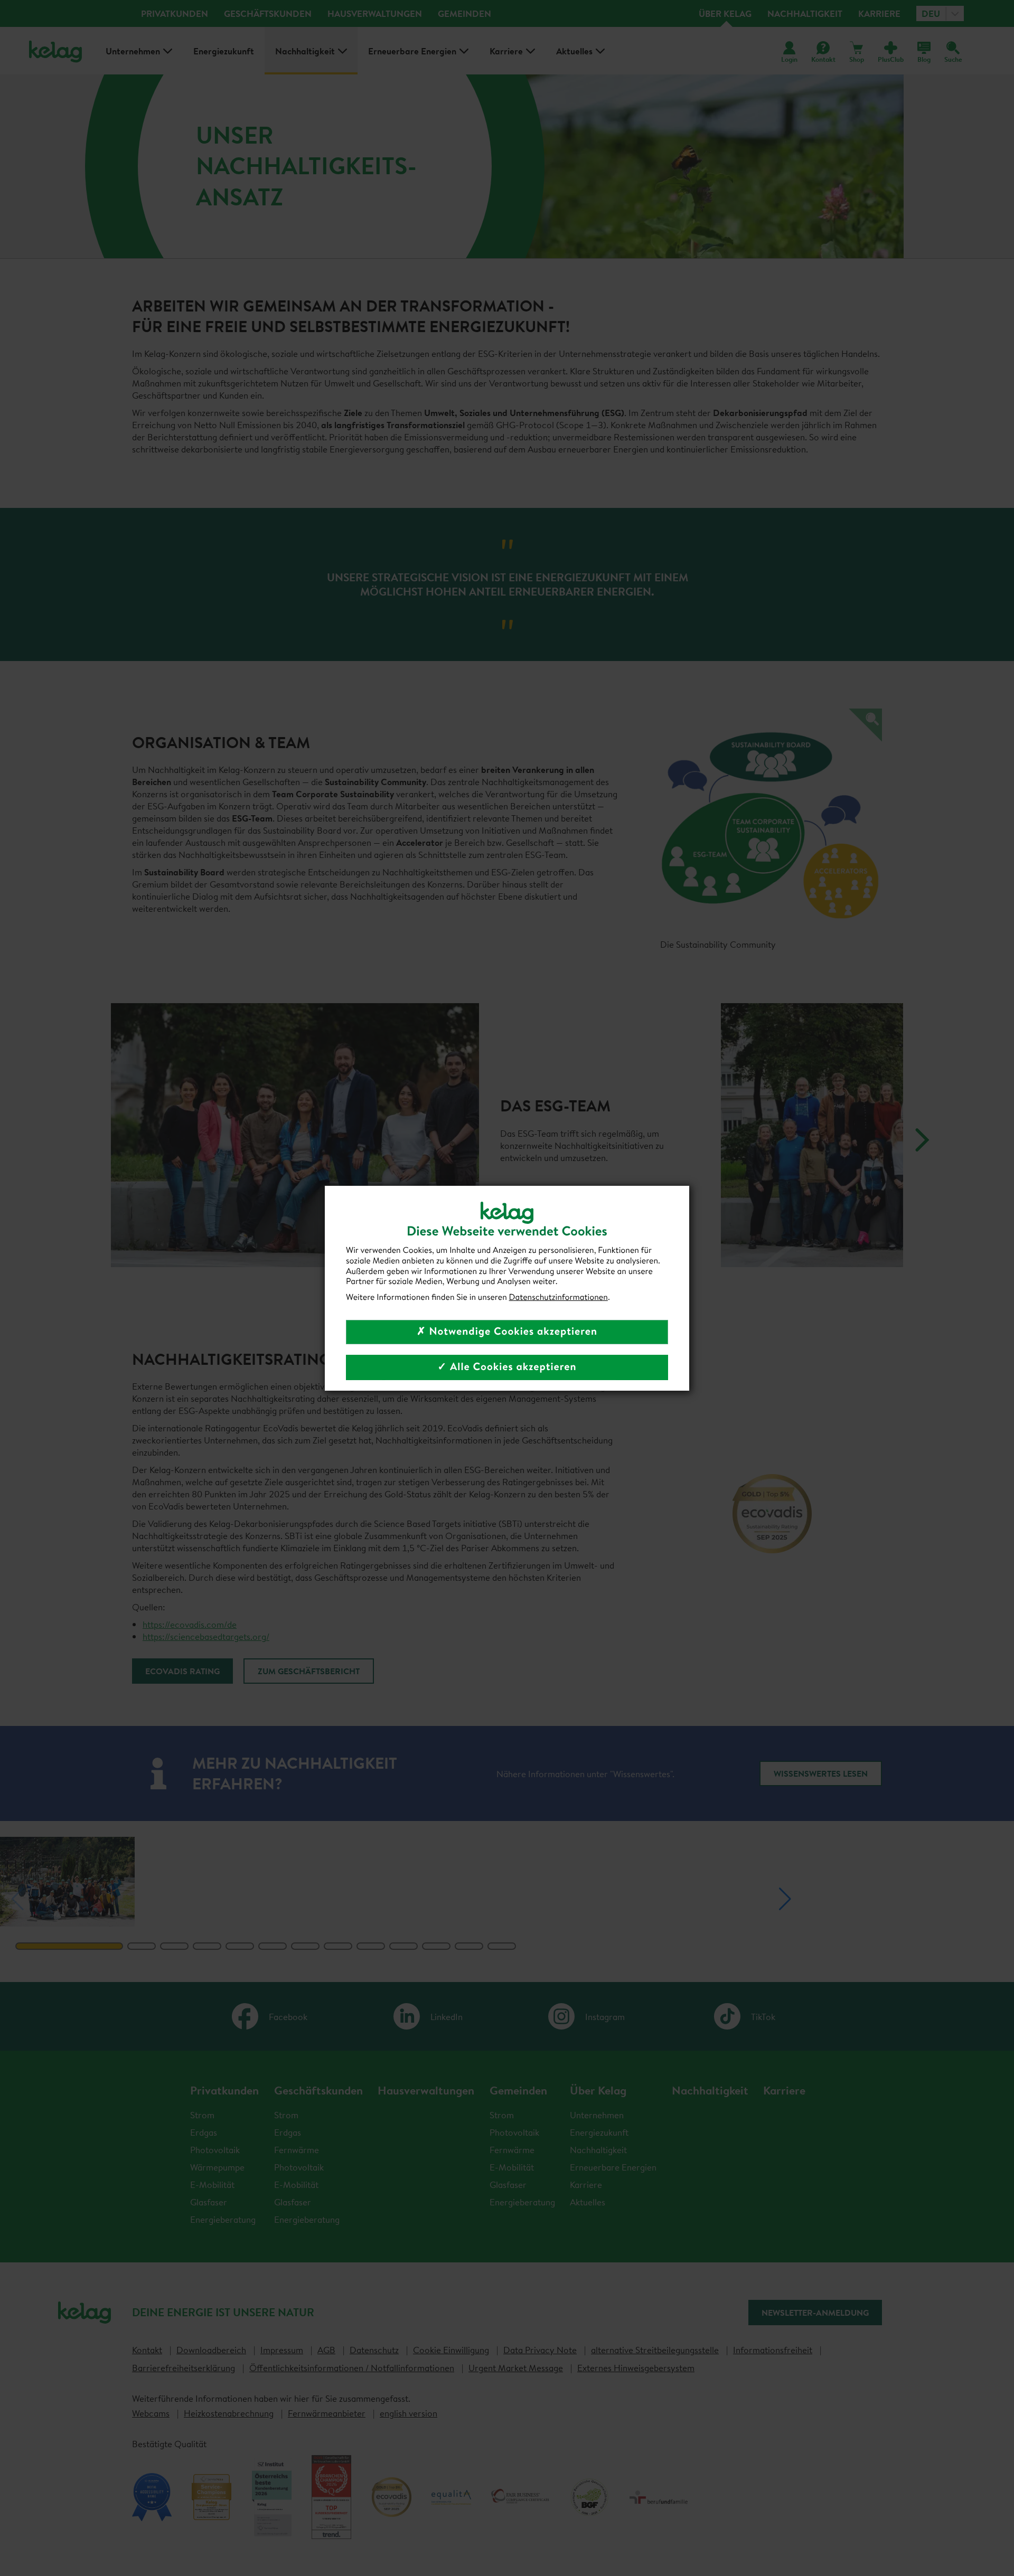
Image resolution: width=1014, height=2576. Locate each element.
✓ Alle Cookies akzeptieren (507, 1367)
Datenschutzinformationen (558, 1297)
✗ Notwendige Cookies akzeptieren (507, 1331)
